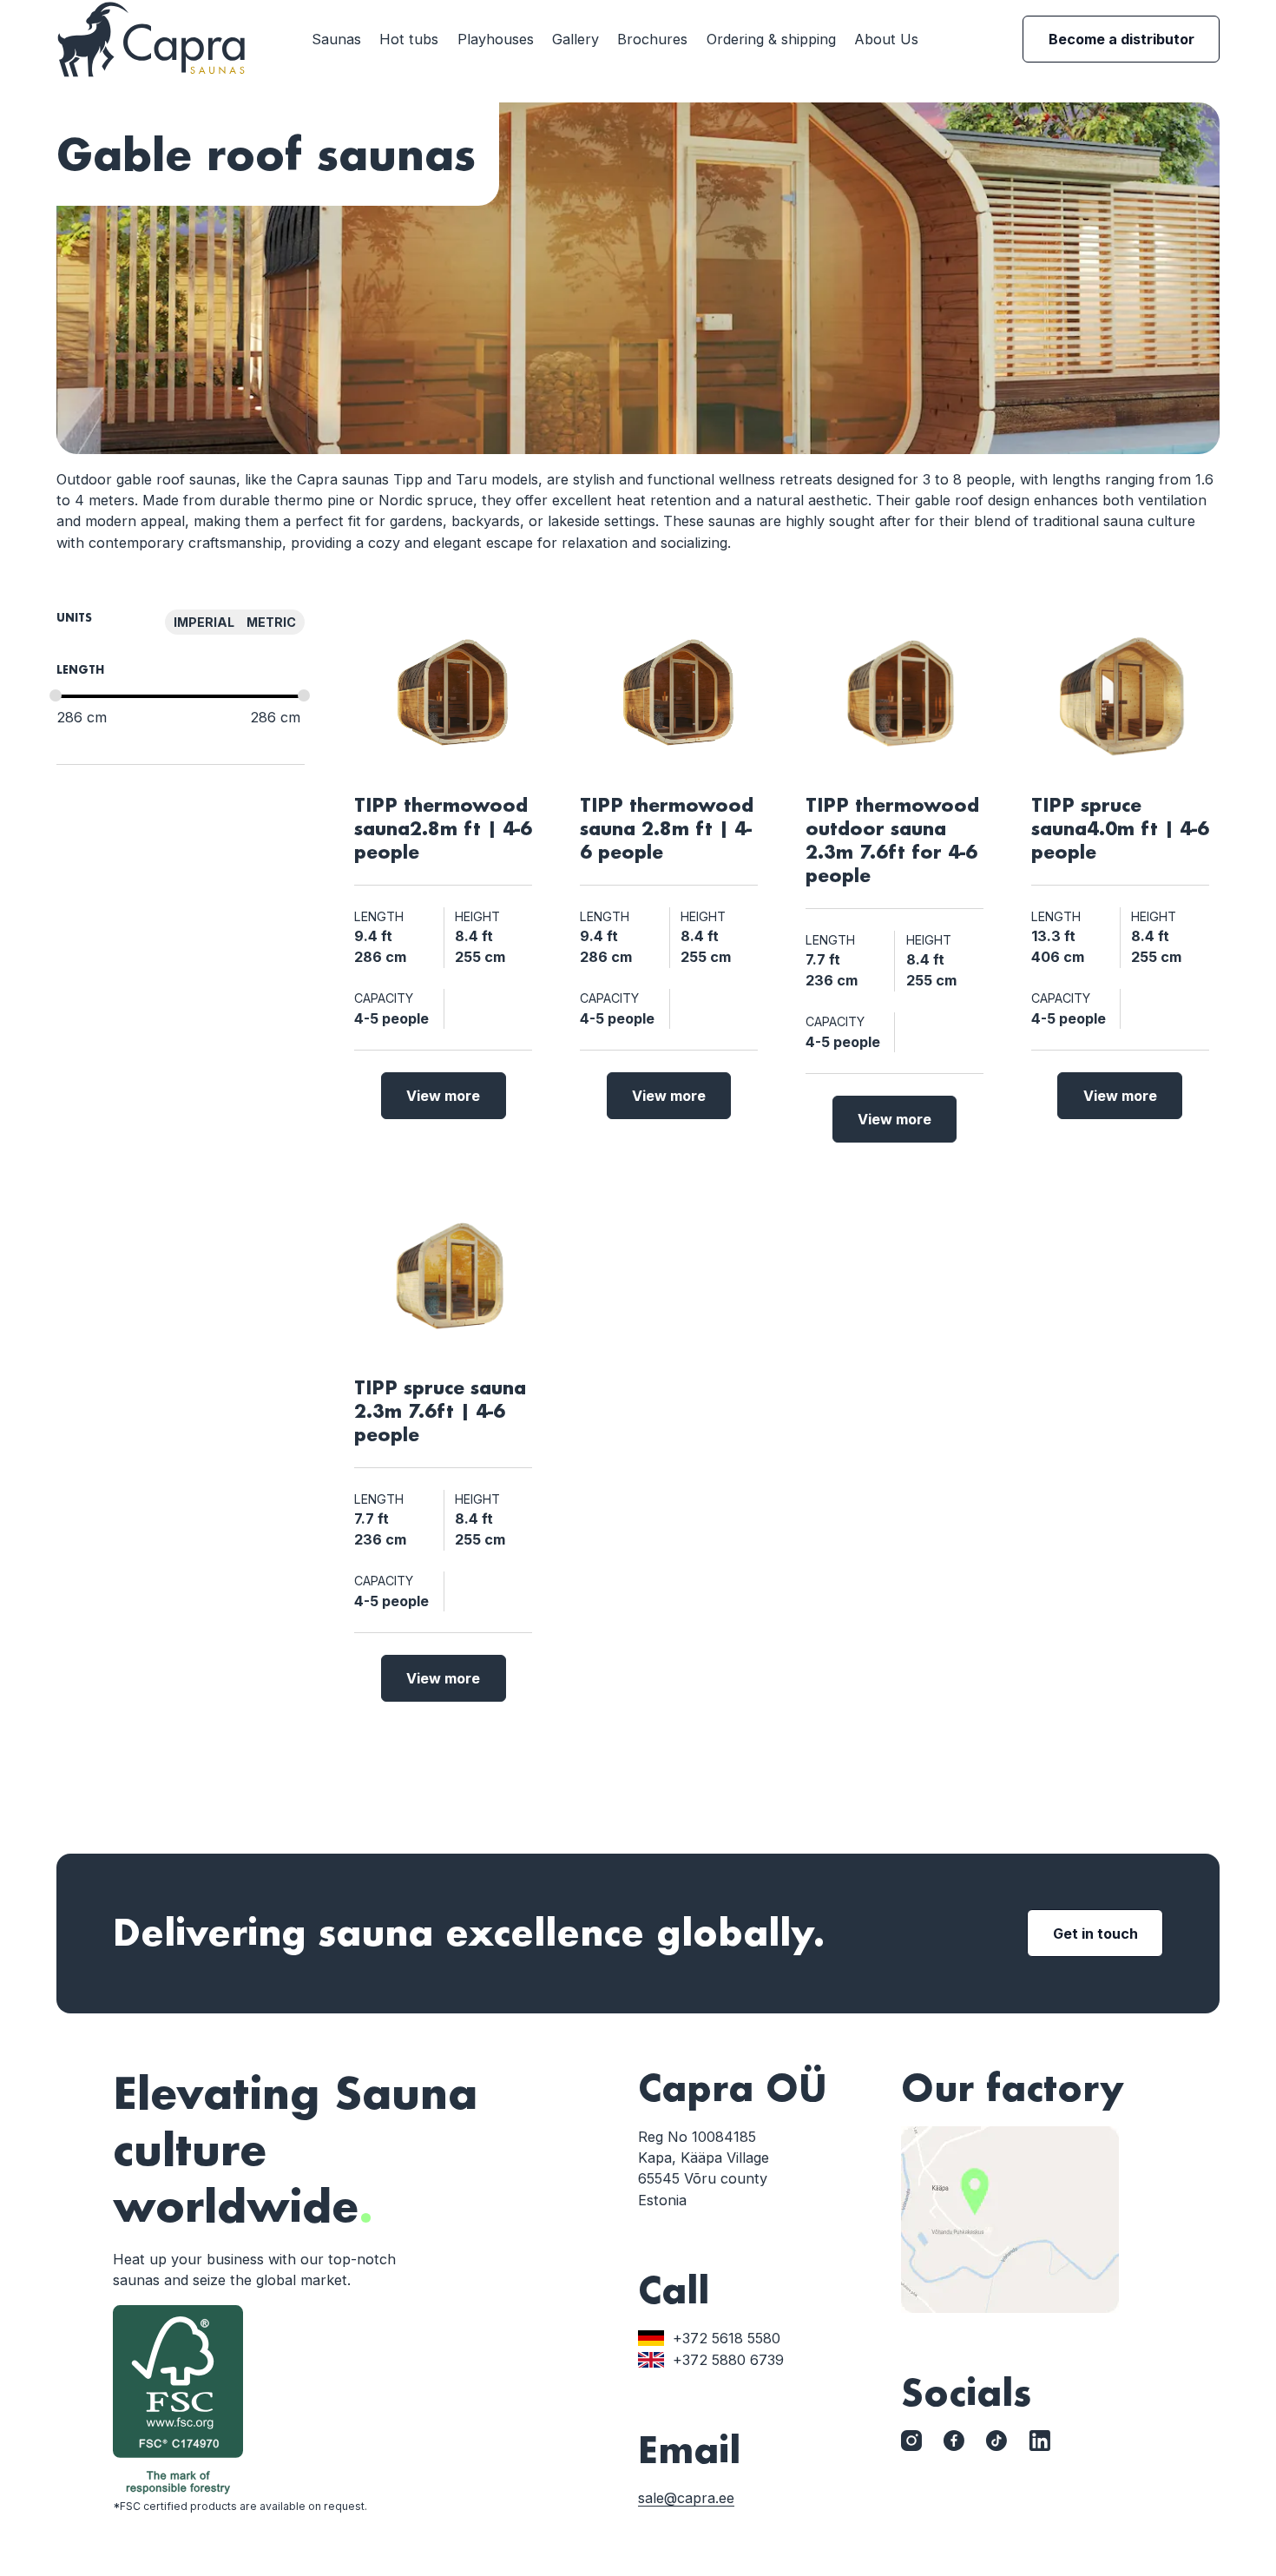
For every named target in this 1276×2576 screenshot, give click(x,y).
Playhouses (496, 39)
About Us (886, 39)
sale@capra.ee (686, 2498)
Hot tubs (409, 39)
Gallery (576, 39)
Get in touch (1095, 1934)
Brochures (652, 39)
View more (443, 1096)
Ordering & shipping (771, 39)
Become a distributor (1121, 39)
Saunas (336, 39)
